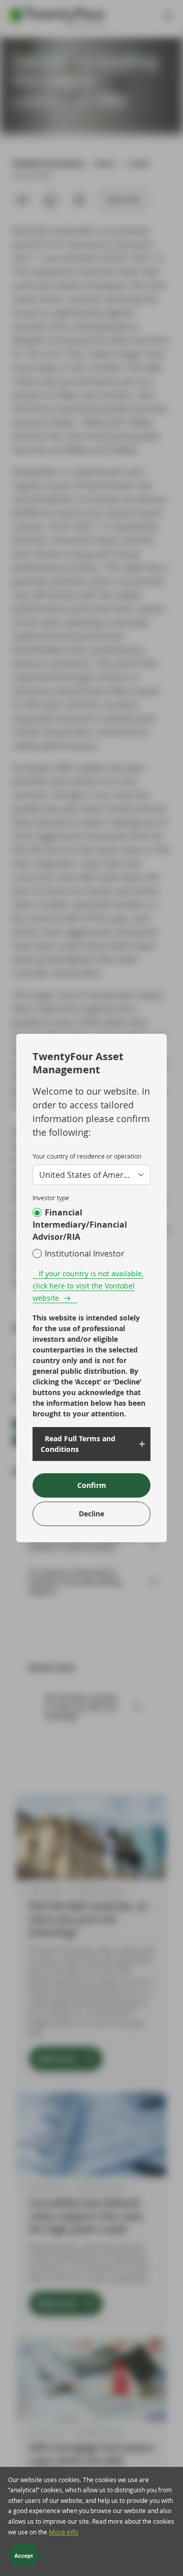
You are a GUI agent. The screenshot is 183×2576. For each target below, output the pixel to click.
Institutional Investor (85, 1253)
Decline (91, 1514)
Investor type (51, 1198)
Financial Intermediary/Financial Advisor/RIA (80, 1225)
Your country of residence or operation (87, 1156)
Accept (24, 2556)
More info (64, 2532)
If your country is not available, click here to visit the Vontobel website (88, 1286)
